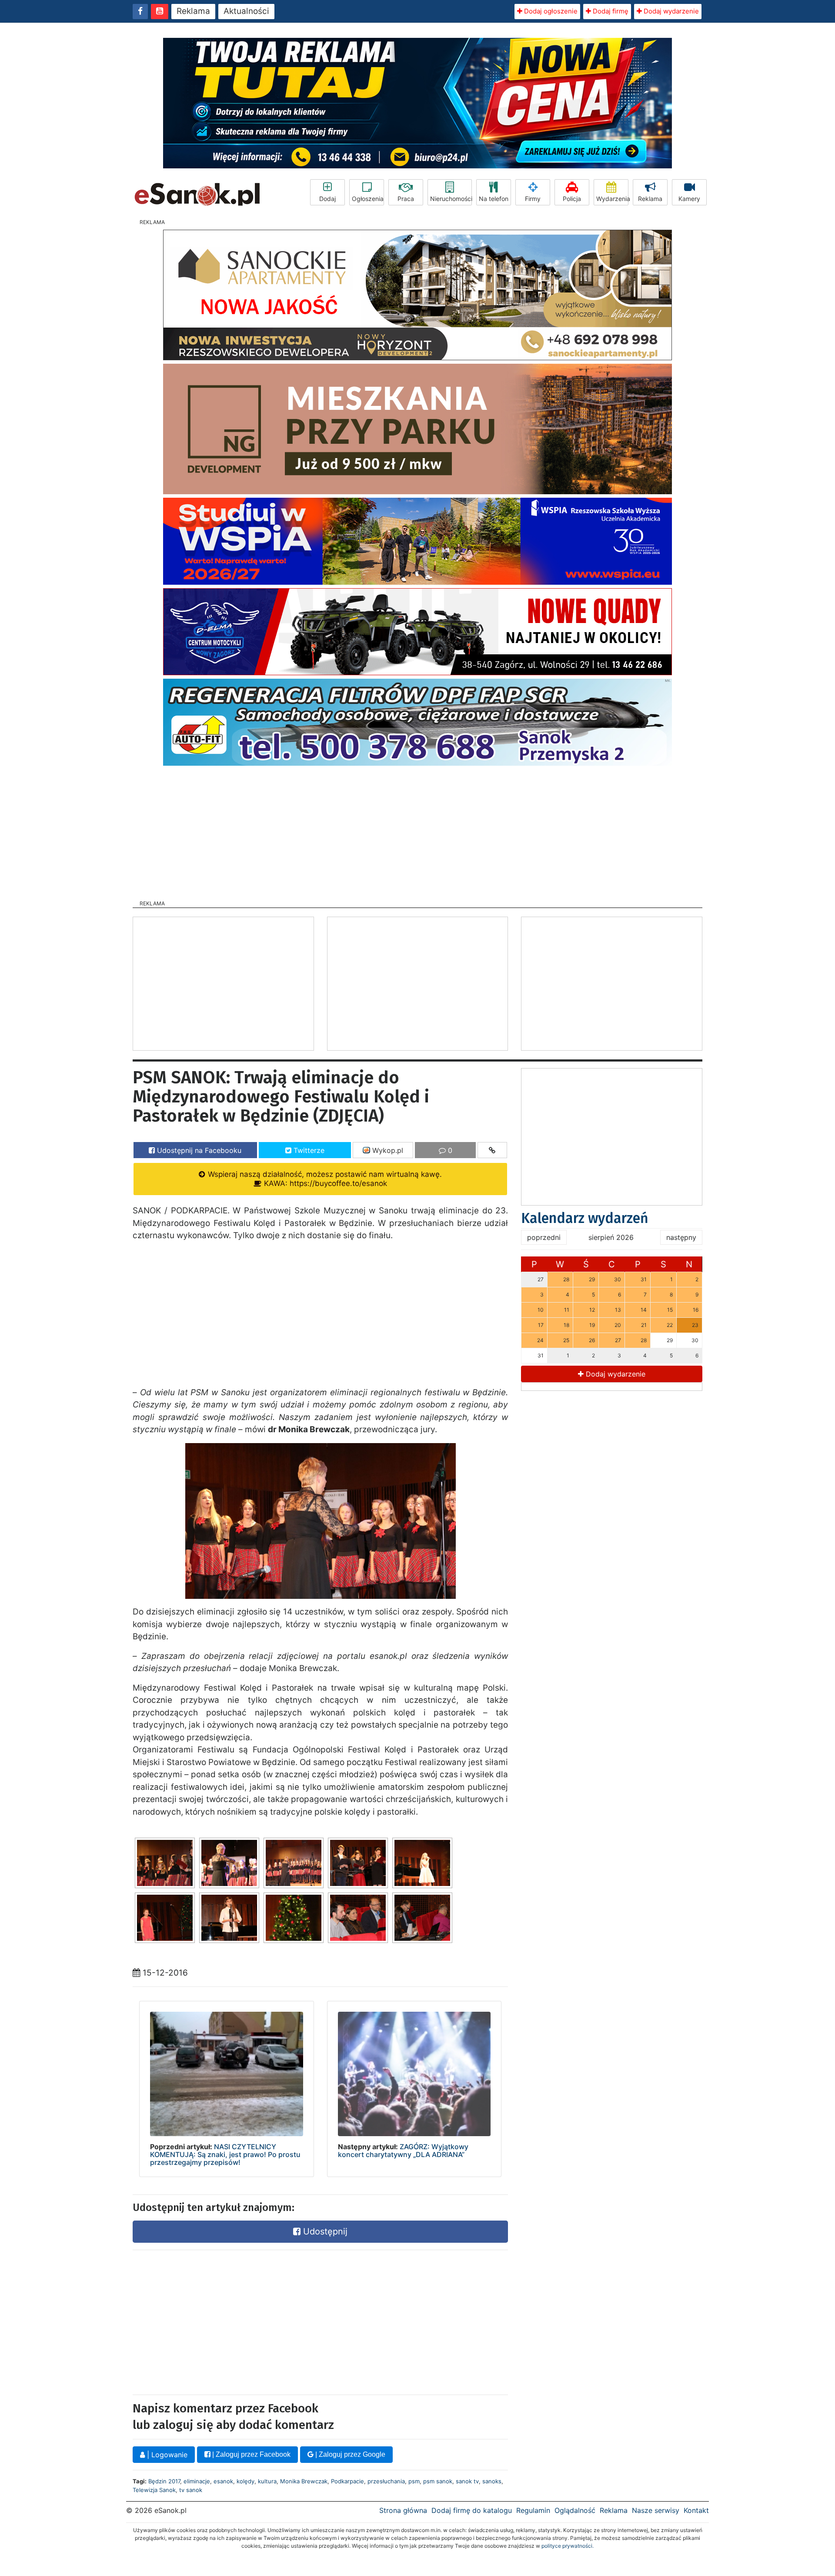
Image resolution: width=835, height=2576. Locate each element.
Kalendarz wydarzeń (585, 1218)
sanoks (492, 2481)
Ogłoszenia (368, 199)
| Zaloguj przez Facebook (250, 2454)
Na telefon (494, 199)
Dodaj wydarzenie (670, 11)
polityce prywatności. (568, 2546)
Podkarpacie (347, 2481)
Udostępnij (324, 2231)
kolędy (245, 2481)
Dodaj (327, 199)
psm (414, 2481)
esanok (223, 2481)
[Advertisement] (417, 830)
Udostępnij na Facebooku (198, 1150)
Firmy (533, 199)
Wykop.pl (387, 1150)
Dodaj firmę (610, 11)
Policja (572, 199)
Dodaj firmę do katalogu (472, 2510)
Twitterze (308, 1150)
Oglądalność (575, 2510)
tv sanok (191, 2490)
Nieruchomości (451, 199)
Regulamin (533, 2510)
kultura (267, 2481)
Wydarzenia (612, 199)
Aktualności (246, 11)
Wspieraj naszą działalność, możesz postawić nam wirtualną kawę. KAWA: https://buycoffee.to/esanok (324, 1179)
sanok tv (467, 2481)
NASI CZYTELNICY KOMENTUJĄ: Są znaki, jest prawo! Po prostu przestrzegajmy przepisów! (225, 2154)
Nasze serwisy (656, 2510)
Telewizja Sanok (154, 2490)
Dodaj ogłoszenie (550, 11)
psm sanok (438, 2481)
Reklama (193, 11)
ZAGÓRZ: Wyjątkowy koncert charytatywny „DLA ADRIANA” (403, 2151)
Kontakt (696, 2510)
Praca (406, 199)
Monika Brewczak (304, 2481)
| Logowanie (166, 2455)
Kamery (689, 199)
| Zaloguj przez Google (349, 2454)
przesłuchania (386, 2481)
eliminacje (197, 2481)
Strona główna (403, 2510)
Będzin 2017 (164, 2481)
